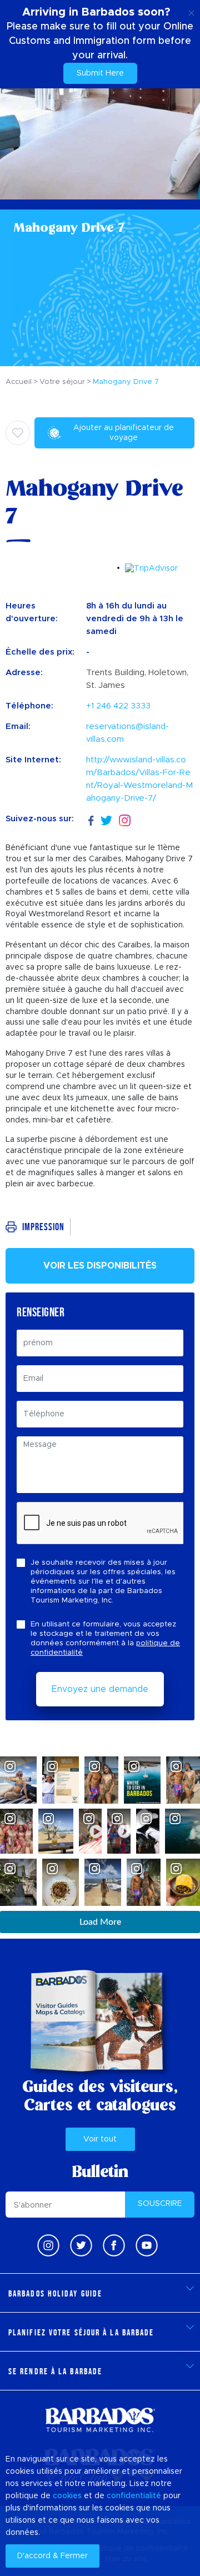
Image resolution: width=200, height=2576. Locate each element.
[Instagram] (125, 819)
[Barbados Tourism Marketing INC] (100, 2420)
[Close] (191, 11)
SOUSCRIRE (160, 2204)
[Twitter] (106, 819)
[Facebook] (91, 819)
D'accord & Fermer (52, 2556)
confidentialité (134, 2496)
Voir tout (100, 2139)
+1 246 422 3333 (118, 706)
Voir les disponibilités (100, 1266)
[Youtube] (147, 2245)
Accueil (19, 382)
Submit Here (100, 73)
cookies (67, 2496)
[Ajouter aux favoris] (18, 433)
